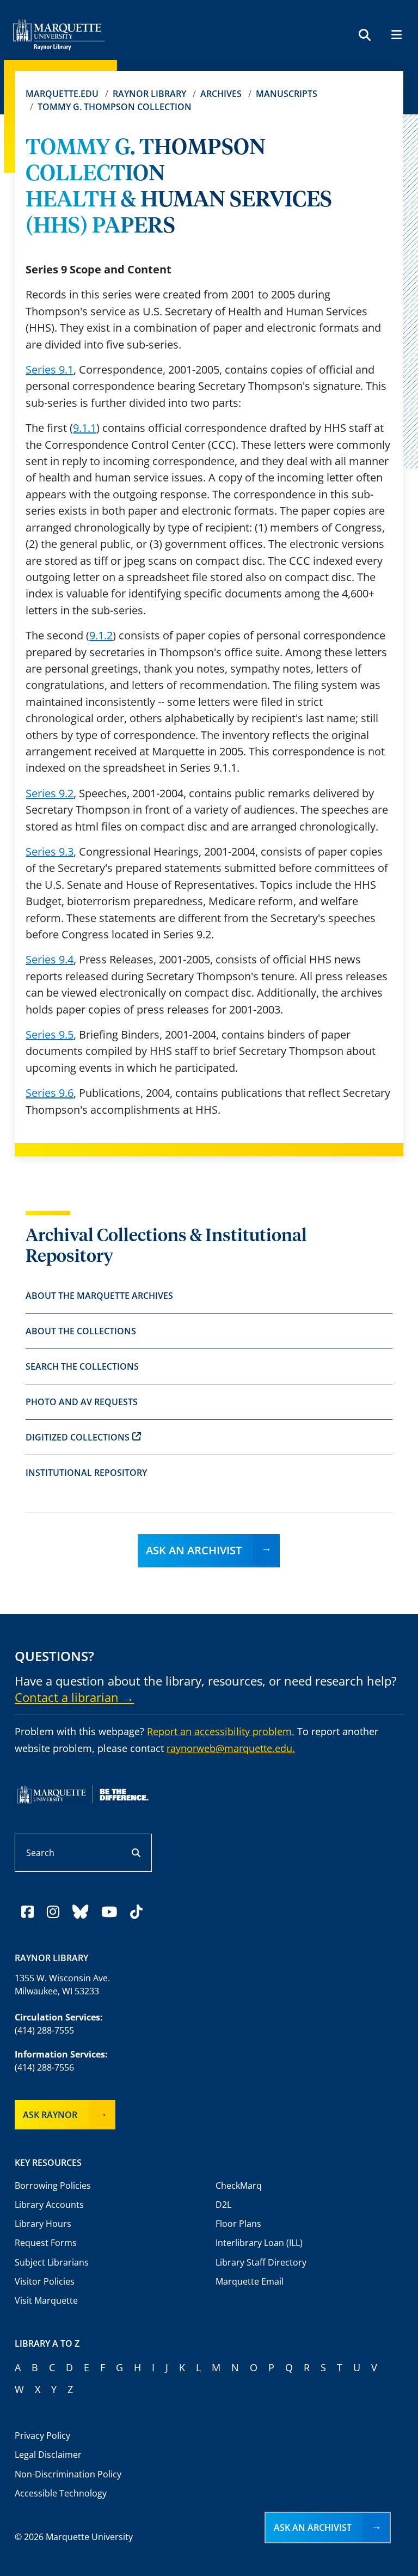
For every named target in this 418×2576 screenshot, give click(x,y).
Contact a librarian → (74, 1697)
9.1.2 (101, 635)
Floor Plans (238, 2224)
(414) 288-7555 (44, 2030)
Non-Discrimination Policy (68, 2474)
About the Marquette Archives (99, 1296)
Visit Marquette (46, 2300)
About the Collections (81, 1331)
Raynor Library (149, 94)
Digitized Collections (78, 1437)
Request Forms (46, 2243)
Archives (221, 94)
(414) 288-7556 (44, 2067)
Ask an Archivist (194, 1550)
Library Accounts (49, 2205)
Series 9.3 (50, 851)
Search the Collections (82, 1366)
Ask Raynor (50, 2115)
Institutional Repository (86, 1473)
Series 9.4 (50, 959)
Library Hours (43, 2224)
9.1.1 (85, 428)
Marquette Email (250, 2281)
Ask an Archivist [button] (313, 2528)
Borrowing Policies (53, 2186)
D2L (223, 2205)
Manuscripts (287, 94)
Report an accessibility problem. (221, 1731)
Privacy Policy (42, 2435)
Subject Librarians (52, 2262)
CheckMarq (239, 2186)
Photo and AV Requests (82, 1402)
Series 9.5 (50, 1034)
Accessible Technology (61, 2493)
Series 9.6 (50, 1093)
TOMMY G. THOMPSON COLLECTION (115, 107)
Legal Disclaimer (48, 2455)
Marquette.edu (62, 94)
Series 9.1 (50, 370)
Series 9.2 (50, 793)
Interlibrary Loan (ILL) (259, 2243)
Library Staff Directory (261, 2262)
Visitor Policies (45, 2281)
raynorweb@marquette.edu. (231, 1748)
